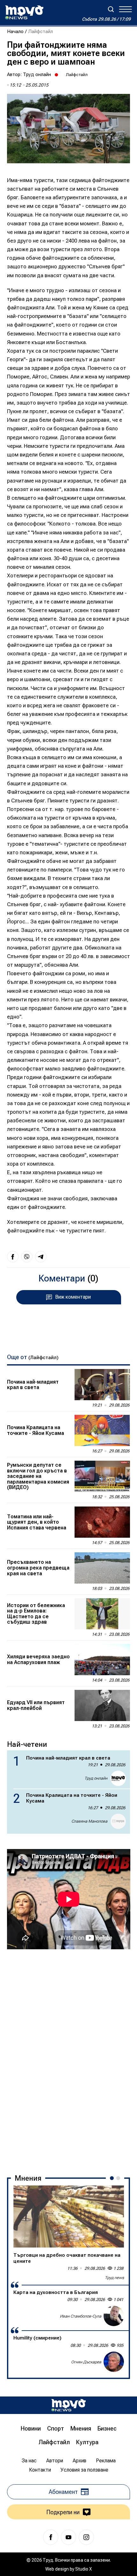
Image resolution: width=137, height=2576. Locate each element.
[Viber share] (27, 1257)
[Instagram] (86, 2537)
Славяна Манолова (89, 1821)
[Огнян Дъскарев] (114, 2362)
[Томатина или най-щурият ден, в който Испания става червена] (102, 1522)
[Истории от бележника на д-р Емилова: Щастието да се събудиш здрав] (102, 1614)
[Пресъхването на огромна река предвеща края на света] (102, 1568)
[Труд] (68, 2405)
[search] (111, 9)
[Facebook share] (13, 1257)
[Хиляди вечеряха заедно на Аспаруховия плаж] (102, 1660)
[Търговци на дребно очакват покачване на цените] (69, 2216)
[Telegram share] (41, 1257)
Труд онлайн (37, 74)
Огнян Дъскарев (86, 2362)
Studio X (83, 2569)
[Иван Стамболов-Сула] (114, 2316)
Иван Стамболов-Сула (81, 2316)
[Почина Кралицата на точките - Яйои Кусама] (102, 1430)
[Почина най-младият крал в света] (102, 1385)
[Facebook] (51, 2537)
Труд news (114, 2278)
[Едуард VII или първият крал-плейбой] (102, 1705)
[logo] (24, 12)
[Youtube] (68, 2537)
